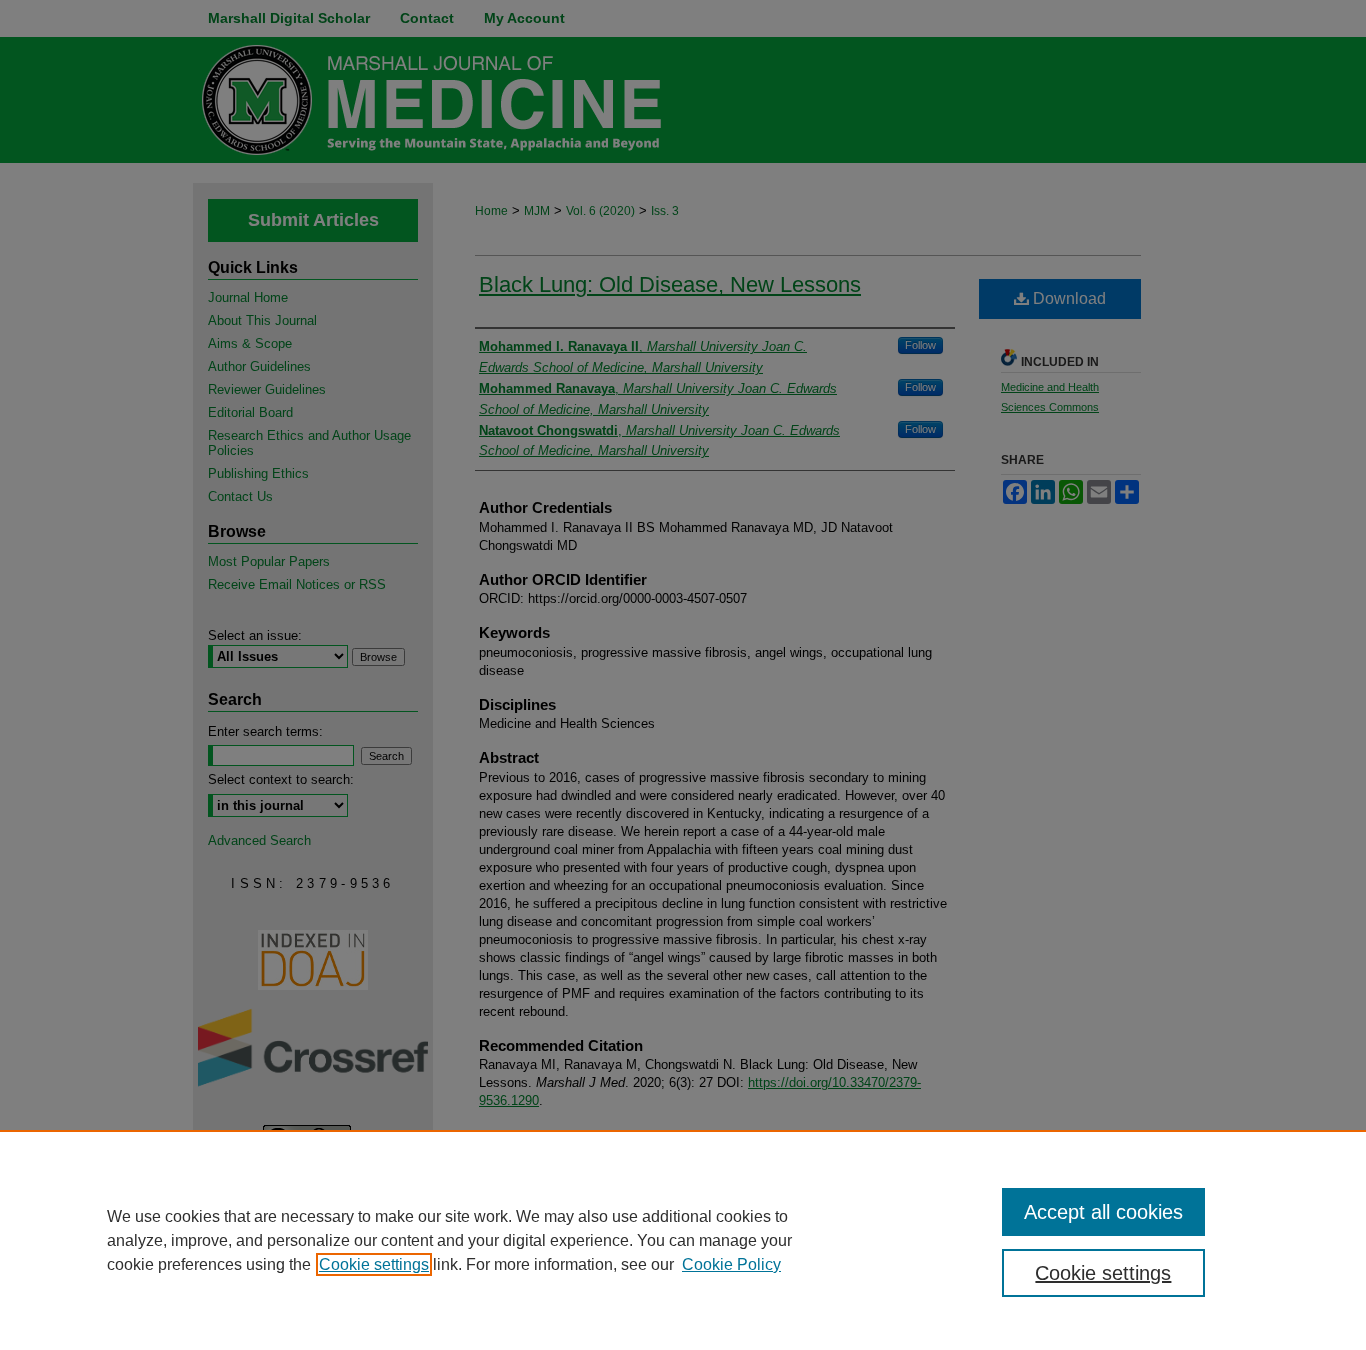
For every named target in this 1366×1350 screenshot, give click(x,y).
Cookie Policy (731, 1264)
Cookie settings (374, 1264)
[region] (683, 1240)
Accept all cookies (1103, 1212)
